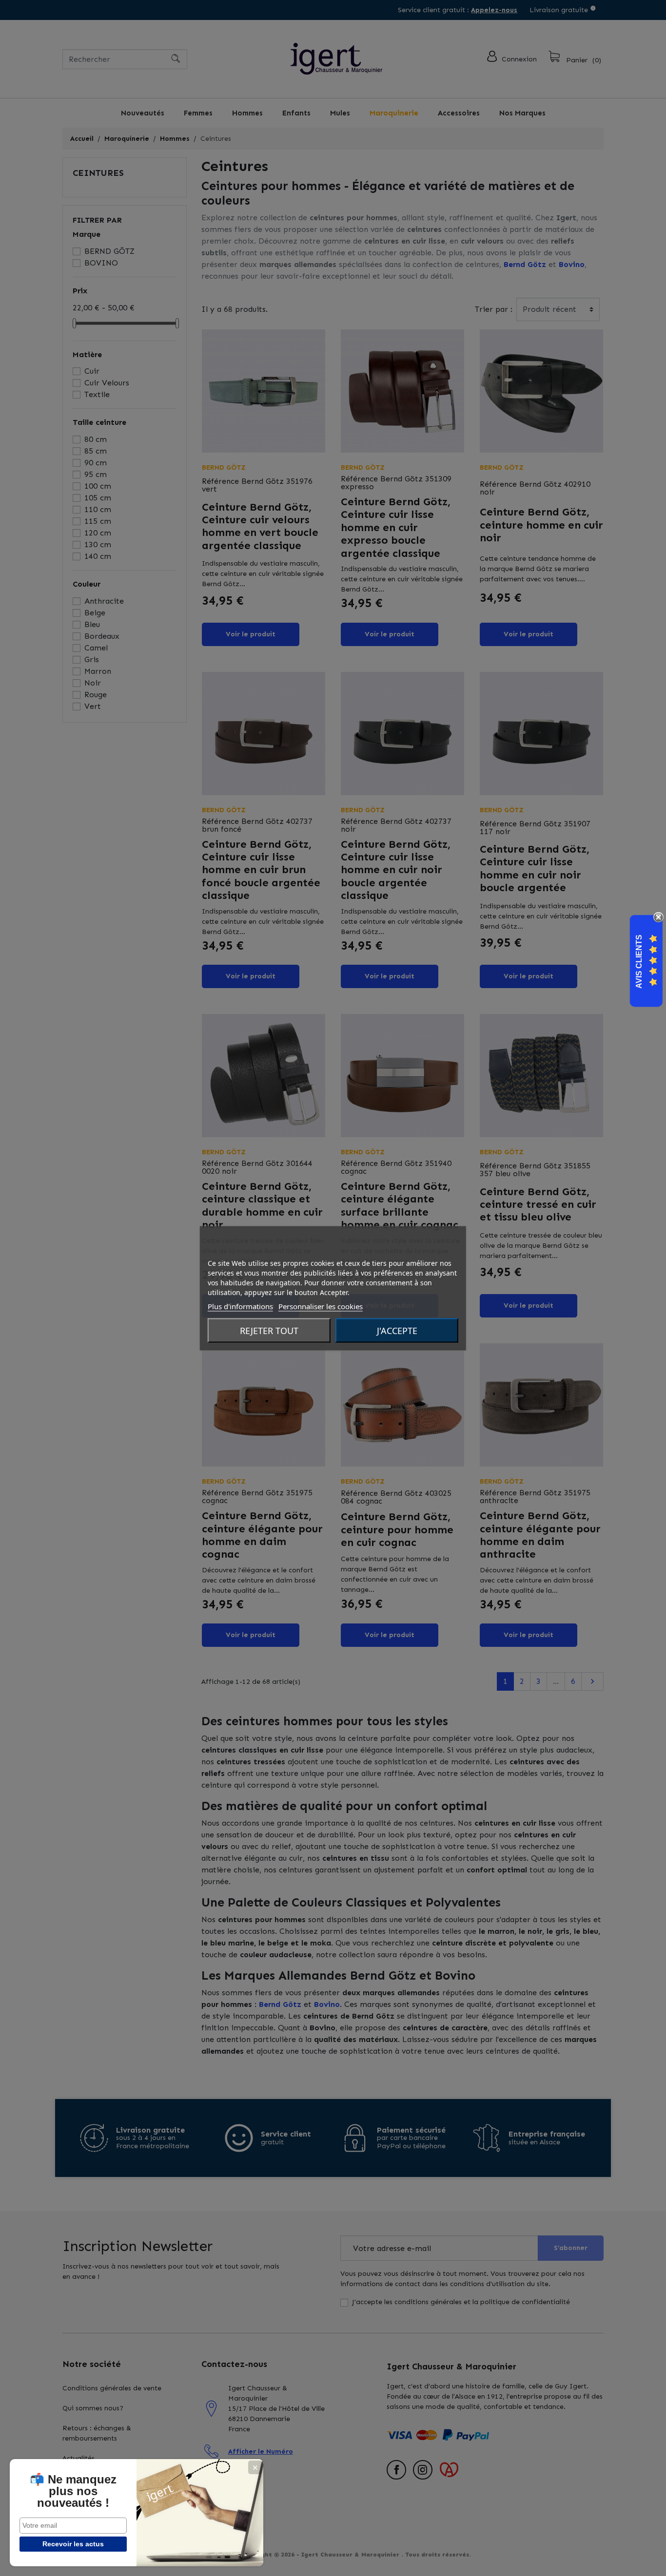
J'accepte (397, 1330)
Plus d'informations (240, 1306)
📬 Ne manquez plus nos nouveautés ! (73, 2491)
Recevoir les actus (73, 2544)
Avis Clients (639, 961)
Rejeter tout (269, 1330)
